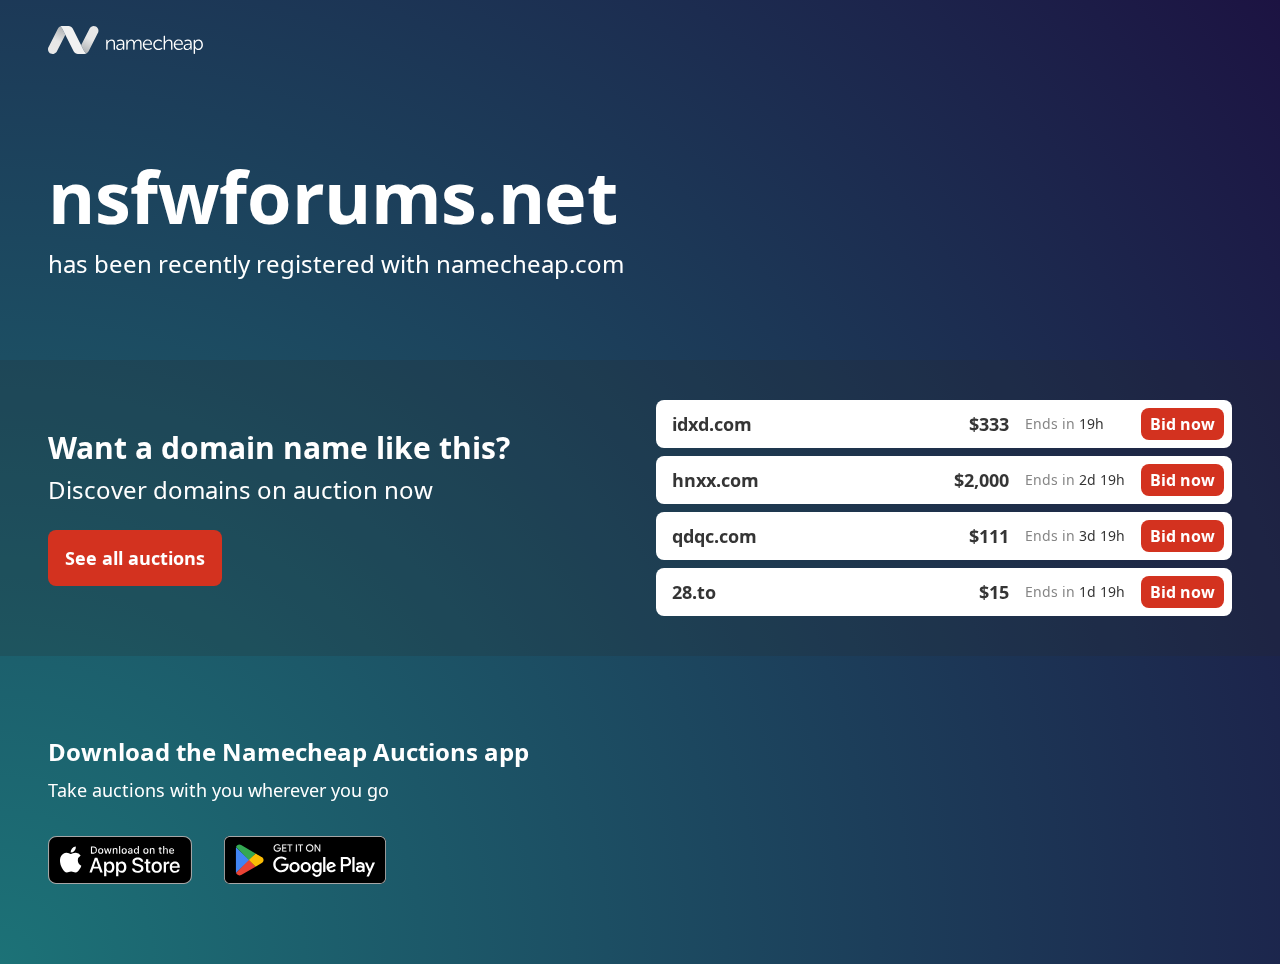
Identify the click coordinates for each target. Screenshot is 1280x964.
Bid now (1182, 424)
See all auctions (135, 558)
